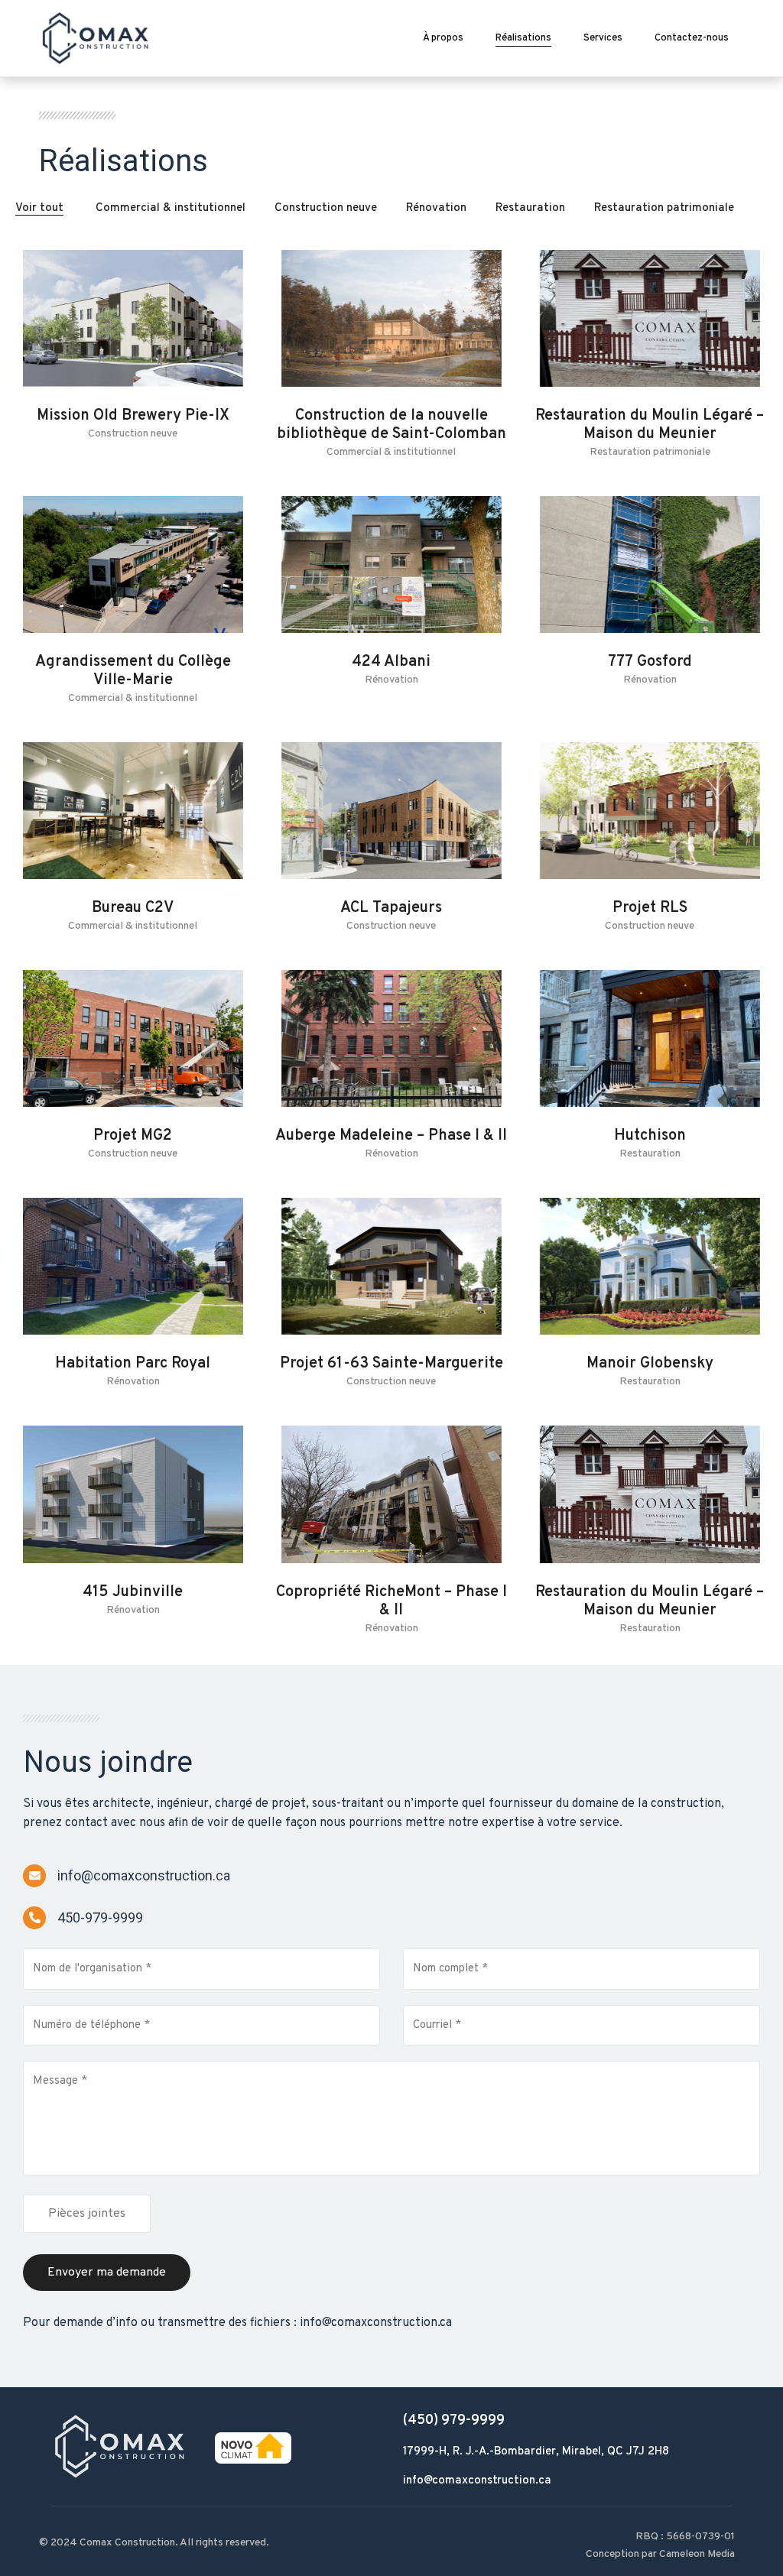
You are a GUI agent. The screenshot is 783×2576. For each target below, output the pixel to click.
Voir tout (39, 208)
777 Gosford (650, 662)
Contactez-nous (692, 38)
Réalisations (523, 38)
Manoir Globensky (650, 1364)
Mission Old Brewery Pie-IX (133, 416)
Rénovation (436, 208)
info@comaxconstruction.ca (144, 1875)
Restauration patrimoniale (664, 208)
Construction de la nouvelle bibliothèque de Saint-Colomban (391, 425)
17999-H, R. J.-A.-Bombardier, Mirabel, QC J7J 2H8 (536, 2452)
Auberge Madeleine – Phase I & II (391, 1136)
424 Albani (391, 662)
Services (603, 38)
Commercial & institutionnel (171, 208)
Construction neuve (326, 208)
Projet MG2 (133, 1136)
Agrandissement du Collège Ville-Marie (133, 671)
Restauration (530, 208)
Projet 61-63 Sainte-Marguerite (391, 1364)
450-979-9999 (100, 1917)
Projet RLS (650, 908)
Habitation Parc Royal (133, 1364)
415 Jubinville (133, 1592)
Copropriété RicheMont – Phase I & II (391, 1601)
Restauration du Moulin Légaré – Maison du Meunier (650, 425)
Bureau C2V (133, 908)
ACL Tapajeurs (391, 908)
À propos (443, 38)
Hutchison (650, 1136)
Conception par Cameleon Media (660, 2554)
